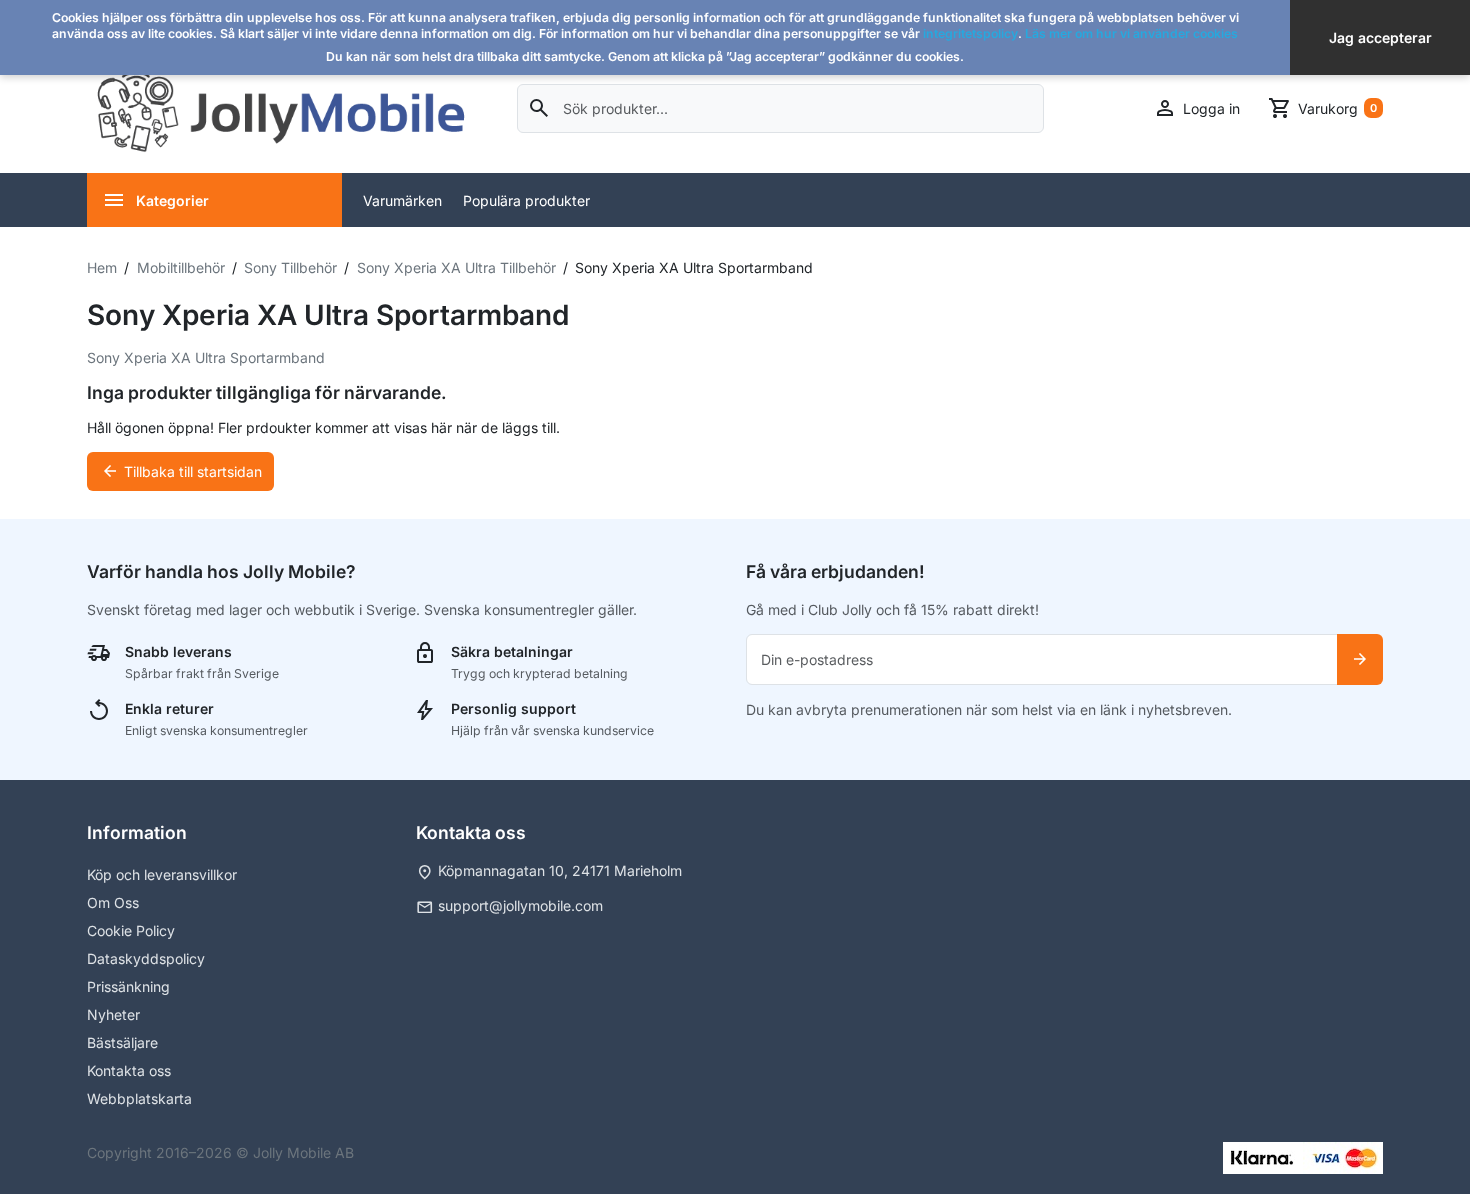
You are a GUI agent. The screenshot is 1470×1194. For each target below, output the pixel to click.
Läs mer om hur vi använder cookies (1131, 33)
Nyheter (113, 1014)
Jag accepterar (1380, 37)
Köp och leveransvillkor (162, 874)
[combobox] (780, 108)
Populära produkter (526, 200)
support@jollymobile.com (520, 905)
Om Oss (113, 902)
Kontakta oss (129, 1070)
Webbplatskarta (139, 1098)
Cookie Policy (131, 930)
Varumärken (402, 200)
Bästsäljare (122, 1042)
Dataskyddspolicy (146, 958)
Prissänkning (128, 986)
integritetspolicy (970, 33)
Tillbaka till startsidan (181, 471)
